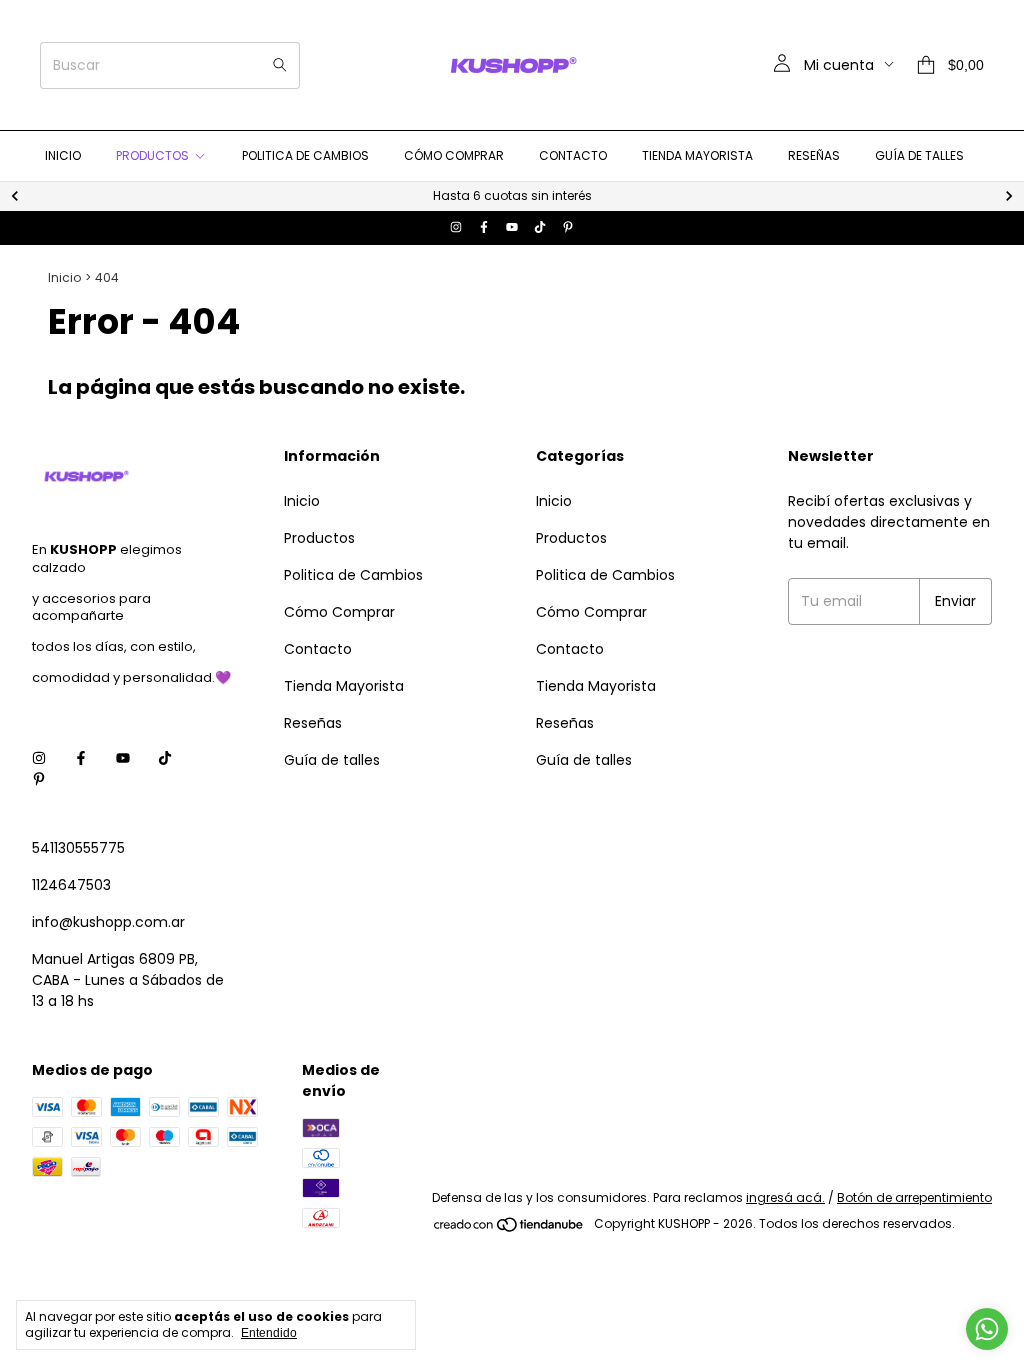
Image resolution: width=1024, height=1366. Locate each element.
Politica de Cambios (305, 155)
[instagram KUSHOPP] (456, 228)
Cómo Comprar (454, 155)
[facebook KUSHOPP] (484, 228)
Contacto (573, 155)
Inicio (63, 155)
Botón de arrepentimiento (914, 1197)
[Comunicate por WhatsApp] (987, 1329)
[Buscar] (280, 65)
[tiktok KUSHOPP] (540, 228)
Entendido (269, 1333)
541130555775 (78, 848)
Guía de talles (919, 155)
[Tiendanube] (509, 1228)
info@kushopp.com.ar (108, 922)
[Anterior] (15, 196)
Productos (152, 155)
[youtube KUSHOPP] (512, 228)
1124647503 (71, 885)
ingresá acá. (785, 1197)
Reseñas (814, 155)
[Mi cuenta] (782, 65)
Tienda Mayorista (697, 155)
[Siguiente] (1009, 196)
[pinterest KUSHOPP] (568, 228)
